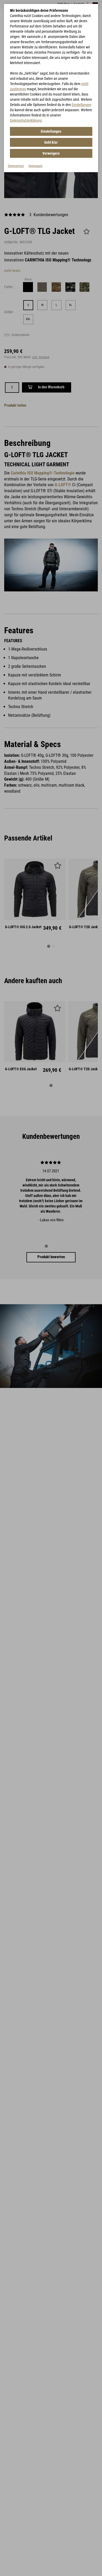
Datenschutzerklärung (26, 120)
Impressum (35, 166)
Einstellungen (81, 105)
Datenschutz (16, 166)
